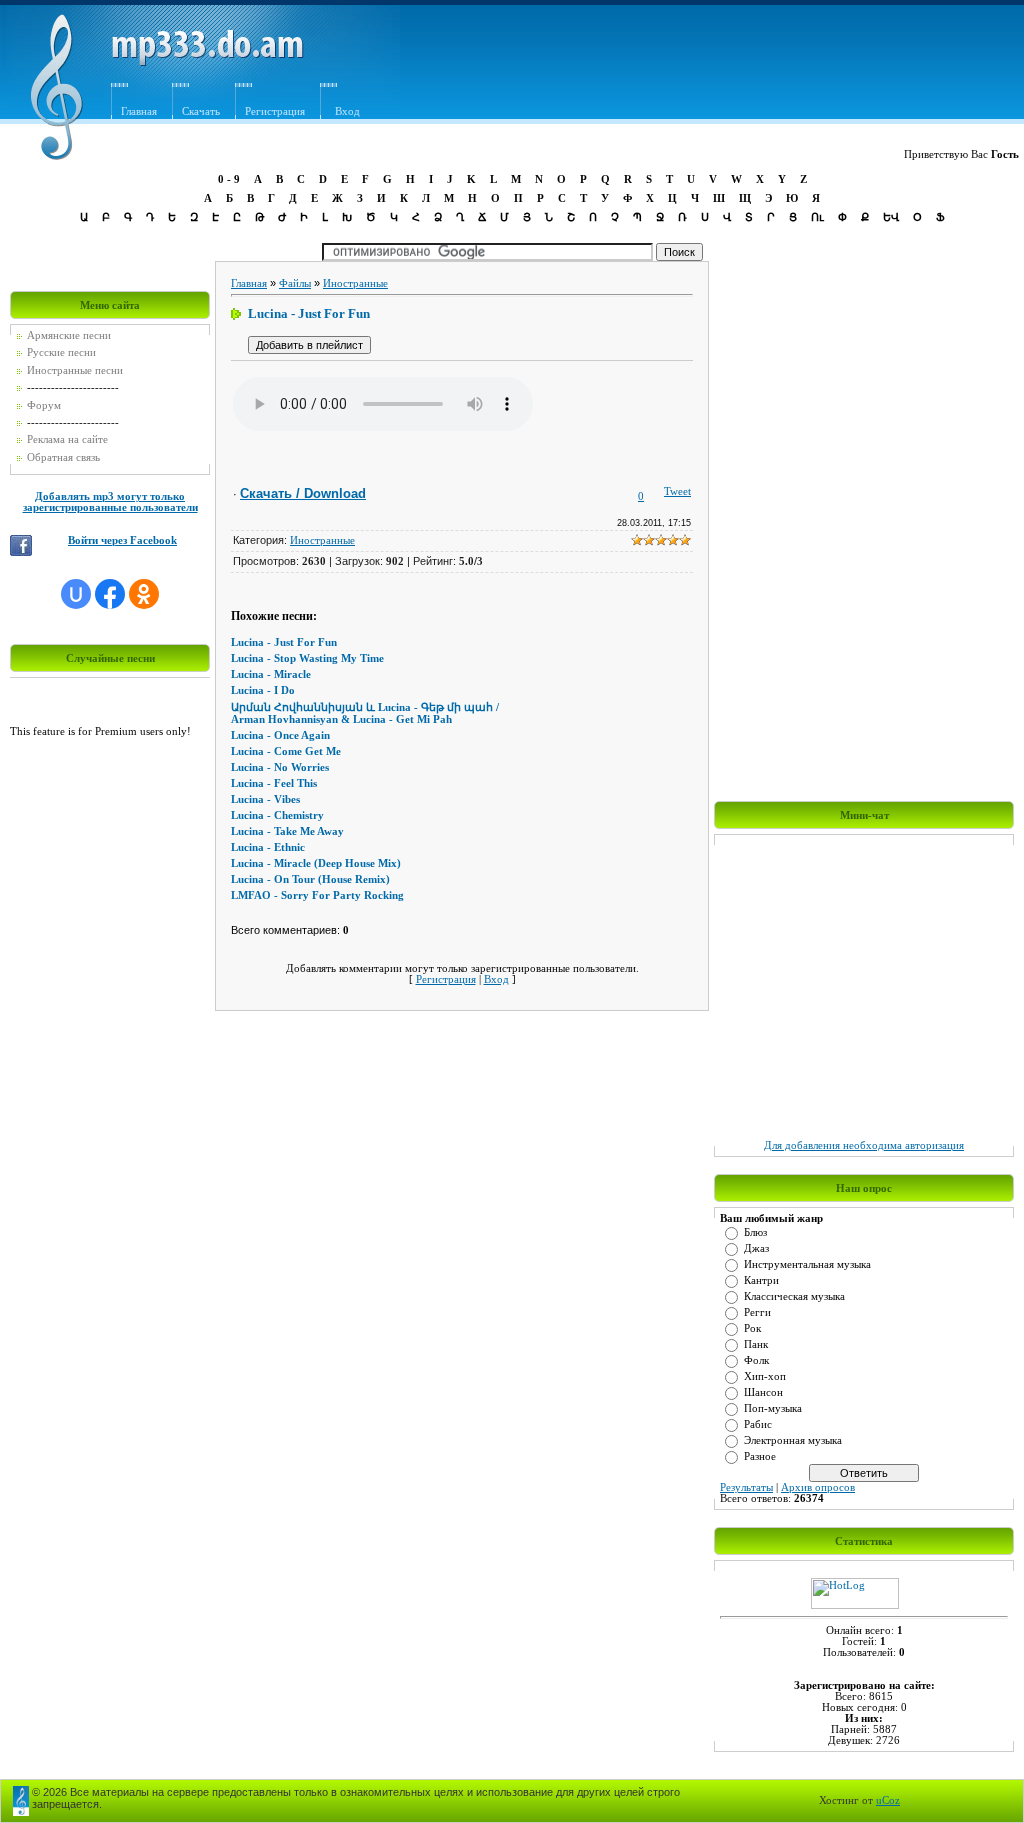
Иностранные (355, 283)
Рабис (758, 1424)
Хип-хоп (765, 1376)
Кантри (761, 1280)
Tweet (677, 491)
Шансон (763, 1392)
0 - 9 (229, 179)
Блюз (755, 1232)
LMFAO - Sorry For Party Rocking (317, 895)
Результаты (746, 1487)
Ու (817, 217)
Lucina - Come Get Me (286, 751)
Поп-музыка (773, 1408)
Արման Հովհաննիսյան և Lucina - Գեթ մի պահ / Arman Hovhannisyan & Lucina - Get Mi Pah (365, 713)
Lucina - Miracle (271, 674)
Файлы (295, 283)
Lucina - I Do (263, 690)
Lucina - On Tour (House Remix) (310, 879)
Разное (760, 1456)
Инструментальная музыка (807, 1264)
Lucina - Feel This (274, 783)
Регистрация (275, 111)
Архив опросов (818, 1487)
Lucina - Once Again (280, 735)
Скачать (201, 111)
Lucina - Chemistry (277, 815)
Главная (139, 111)
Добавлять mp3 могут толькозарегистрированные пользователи (110, 502)
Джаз (756, 1248)
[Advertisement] (657, 67)
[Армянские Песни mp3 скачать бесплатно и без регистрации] (207, 62)
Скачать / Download (303, 493)
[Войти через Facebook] (110, 594)
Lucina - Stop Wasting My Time (307, 658)
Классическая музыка (794, 1296)
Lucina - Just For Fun (284, 642)
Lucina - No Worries (280, 767)
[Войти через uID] (76, 594)
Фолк (756, 1360)
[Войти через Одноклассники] (144, 594)
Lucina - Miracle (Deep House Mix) (316, 863)
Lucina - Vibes (265, 799)
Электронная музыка (793, 1440)
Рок (752, 1328)
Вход (496, 979)
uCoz (888, 1800)
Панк (756, 1344)
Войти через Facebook (122, 540)
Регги (757, 1312)
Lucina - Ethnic (268, 847)
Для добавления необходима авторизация (864, 1145)
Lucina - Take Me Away (287, 831)
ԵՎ (891, 217)
